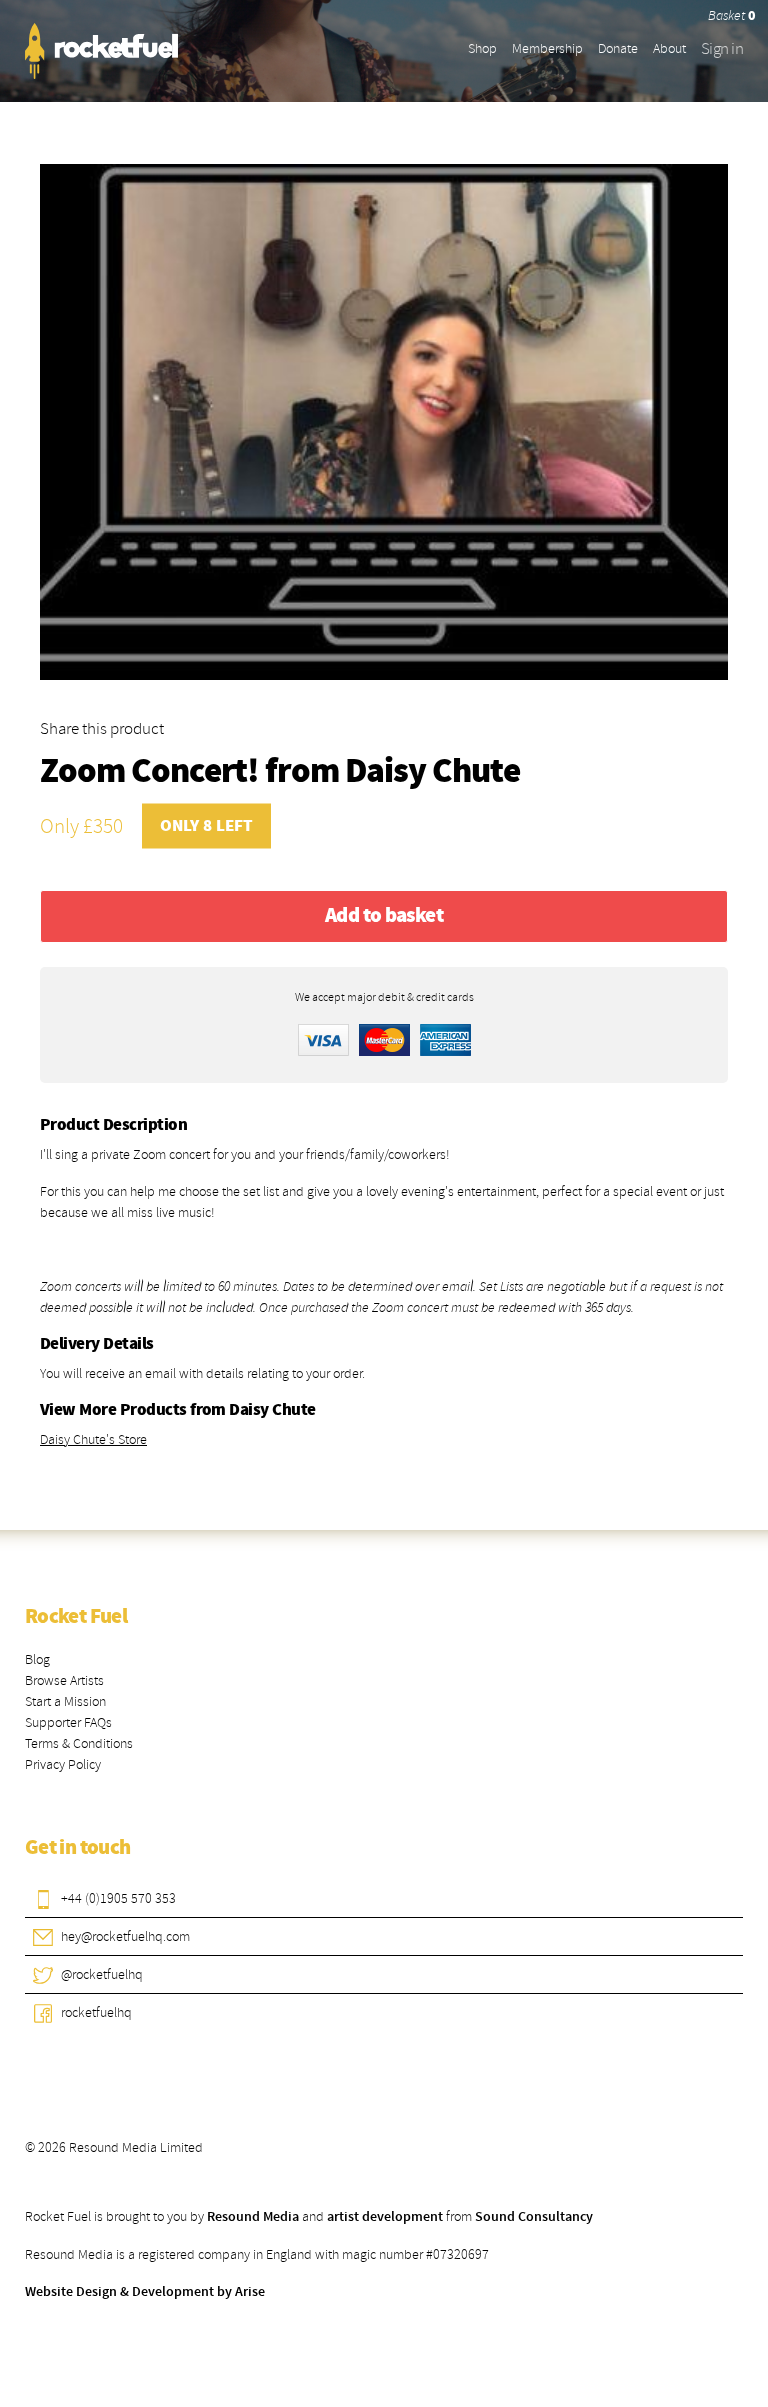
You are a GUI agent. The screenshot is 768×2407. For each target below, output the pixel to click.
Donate (618, 48)
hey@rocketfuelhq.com (125, 1936)
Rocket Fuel (76, 1617)
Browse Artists (64, 1680)
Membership (547, 48)
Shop (482, 48)
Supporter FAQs (68, 1722)
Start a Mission (65, 1701)
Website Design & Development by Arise (145, 2292)
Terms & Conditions (79, 1743)
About (669, 48)
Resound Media (253, 2217)
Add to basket (384, 916)
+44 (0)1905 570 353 (118, 1898)
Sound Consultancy (534, 2217)
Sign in (722, 48)
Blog (37, 1659)
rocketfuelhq (96, 2012)
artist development (385, 2217)
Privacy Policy (63, 1764)
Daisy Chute (432, 772)
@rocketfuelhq (102, 1974)
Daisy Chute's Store (93, 1439)
